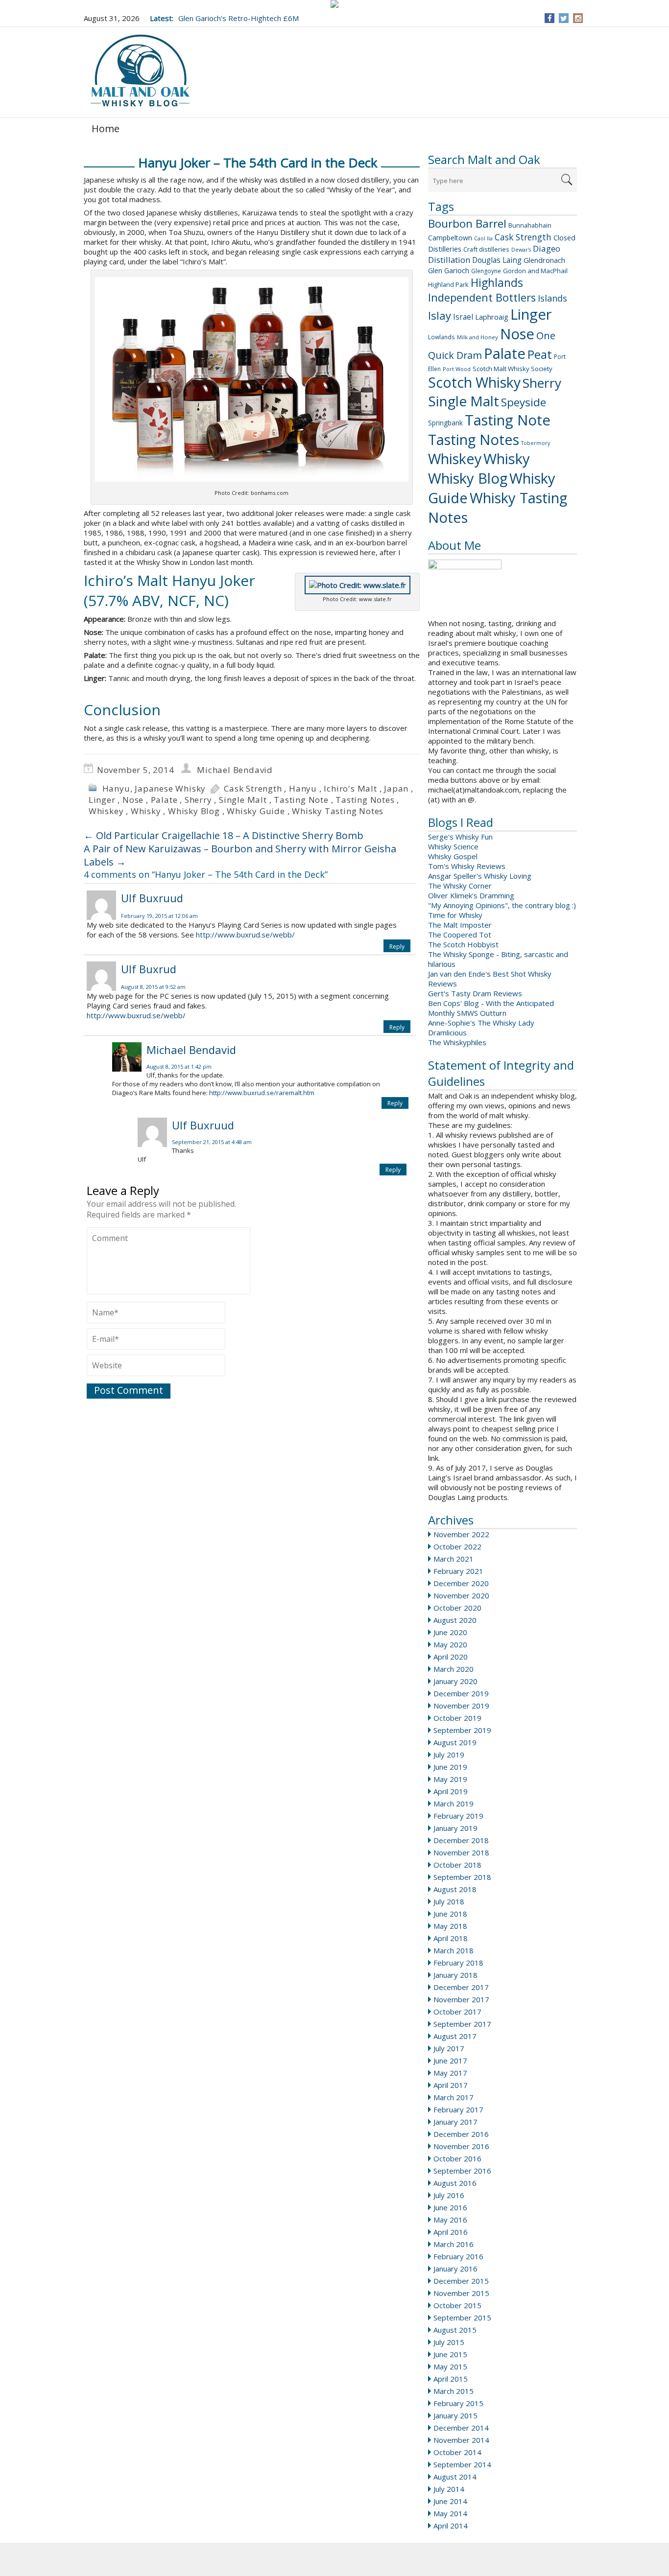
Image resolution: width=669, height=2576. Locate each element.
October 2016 (457, 2158)
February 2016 (458, 2256)
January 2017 (455, 2122)
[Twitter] (564, 18)
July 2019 (449, 1755)
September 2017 (462, 2024)
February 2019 (458, 1816)
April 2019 (451, 1791)
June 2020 (450, 1632)
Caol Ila (483, 238)
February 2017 (458, 2109)
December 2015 (461, 2281)
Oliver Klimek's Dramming (471, 895)
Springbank (445, 423)
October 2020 (457, 1608)
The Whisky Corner (460, 886)
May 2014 (450, 2513)
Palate (505, 353)
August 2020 (455, 1620)
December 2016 (461, 2134)
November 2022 (461, 1534)
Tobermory (536, 443)
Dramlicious (447, 1032)
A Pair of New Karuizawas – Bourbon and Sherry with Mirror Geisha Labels (240, 855)
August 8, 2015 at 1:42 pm (179, 1066)
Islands (552, 298)
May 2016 (450, 2220)
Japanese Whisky (170, 788)
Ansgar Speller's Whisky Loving (480, 876)
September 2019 (462, 1730)
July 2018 (449, 1901)
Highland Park (448, 284)
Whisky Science (453, 846)
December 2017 (461, 1987)
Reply (397, 947)
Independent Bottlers (482, 297)
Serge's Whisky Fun (460, 837)
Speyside (524, 402)
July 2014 (449, 2489)
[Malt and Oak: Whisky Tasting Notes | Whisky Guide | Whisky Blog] (140, 71)
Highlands (497, 283)
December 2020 (461, 1583)
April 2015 (451, 2379)
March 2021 (454, 1559)
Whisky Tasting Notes (338, 811)
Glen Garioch (449, 270)
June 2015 (450, 2354)
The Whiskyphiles (457, 1042)
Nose (517, 334)
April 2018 (451, 1938)
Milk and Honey (478, 337)
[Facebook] (550, 18)
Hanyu (116, 788)
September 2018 (462, 1877)
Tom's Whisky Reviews (467, 866)
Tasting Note (508, 420)
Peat (540, 354)
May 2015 (450, 2366)
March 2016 (454, 2244)
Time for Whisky (455, 915)
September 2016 (462, 2171)
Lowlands (442, 337)
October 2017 (457, 2012)
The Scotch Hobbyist (463, 944)
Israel (463, 317)
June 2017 (450, 2061)
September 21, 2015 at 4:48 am (212, 1142)
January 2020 (455, 1681)
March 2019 (454, 1803)
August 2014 (455, 2477)
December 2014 (461, 2428)
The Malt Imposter (460, 925)
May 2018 (450, 1926)
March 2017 (454, 2097)
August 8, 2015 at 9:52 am (153, 987)
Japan (396, 788)
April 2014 (451, 2526)
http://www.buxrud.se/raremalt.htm (262, 1093)
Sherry (542, 383)
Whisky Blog (468, 478)
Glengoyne (486, 271)
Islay (440, 315)
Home (106, 129)
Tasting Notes (474, 439)
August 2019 (455, 1742)
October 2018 (457, 1865)
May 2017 (450, 2073)
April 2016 (451, 2232)
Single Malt (464, 401)
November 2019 (461, 1706)
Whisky (507, 459)
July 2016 (449, 2195)
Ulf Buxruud (152, 898)
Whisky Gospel (453, 856)
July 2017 (449, 2048)
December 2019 (461, 1693)
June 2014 (450, 2501)
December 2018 (461, 1840)
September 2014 (462, 2464)
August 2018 (455, 1889)
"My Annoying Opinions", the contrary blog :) (502, 905)
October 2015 (457, 2305)
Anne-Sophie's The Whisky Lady (481, 1023)
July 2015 (449, 2342)
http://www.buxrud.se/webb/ (245, 935)
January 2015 (455, 2415)
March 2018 (454, 1950)
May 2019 (450, 1779)
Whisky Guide (256, 811)
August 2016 (455, 2183)
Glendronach (544, 260)
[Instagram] (578, 18)
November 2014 (461, 2440)
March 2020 (454, 1669)
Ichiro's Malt (350, 788)
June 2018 (450, 1914)
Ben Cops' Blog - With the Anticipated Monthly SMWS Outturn (491, 1008)
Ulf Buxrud (149, 969)
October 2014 (457, 2452)
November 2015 (461, 2293)
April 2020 (451, 1657)
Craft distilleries (486, 249)
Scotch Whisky (474, 382)
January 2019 (455, 1828)
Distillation (449, 260)
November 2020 (461, 1595)
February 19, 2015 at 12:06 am (159, 916)
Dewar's (521, 250)
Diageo (547, 248)
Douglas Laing (497, 260)
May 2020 (450, 1644)
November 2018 (461, 1852)
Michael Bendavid (235, 770)
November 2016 (461, 2146)
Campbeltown (450, 238)
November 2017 (461, 1999)
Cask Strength (523, 237)
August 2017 (455, 2036)
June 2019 (450, 1767)
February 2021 (458, 1571)
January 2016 (455, 2269)
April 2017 (451, 2085)
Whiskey (455, 458)
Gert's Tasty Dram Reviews (475, 993)
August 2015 (455, 2330)
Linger (531, 314)
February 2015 (458, 2403)
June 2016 (450, 2207)
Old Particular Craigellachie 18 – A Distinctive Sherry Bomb (224, 835)
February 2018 (458, 1963)
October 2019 (457, 1718)
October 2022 (457, 1546)
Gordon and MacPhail (535, 271)
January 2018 (455, 1975)
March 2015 (454, 2391)
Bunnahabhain (530, 225)
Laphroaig (492, 317)
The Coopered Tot (460, 935)
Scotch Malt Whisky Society (513, 369)
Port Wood (457, 369)
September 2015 (462, 2318)
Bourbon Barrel (467, 223)
